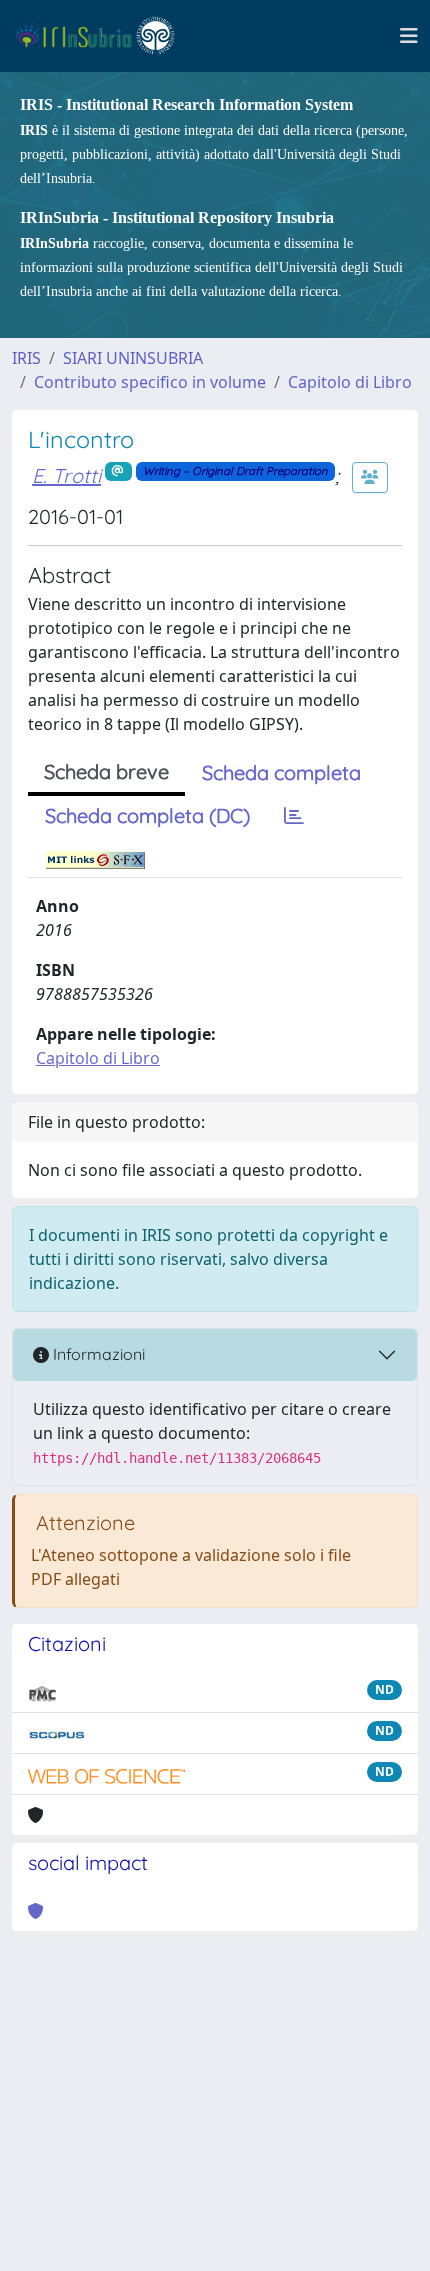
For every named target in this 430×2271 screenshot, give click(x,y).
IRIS (26, 358)
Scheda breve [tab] (106, 771)
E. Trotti (66, 475)
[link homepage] (103, 36)
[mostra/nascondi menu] (409, 36)
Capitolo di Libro (350, 382)
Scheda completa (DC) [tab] (147, 815)
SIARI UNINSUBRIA (133, 358)
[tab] (294, 816)
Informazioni (97, 1354)
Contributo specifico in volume (150, 382)
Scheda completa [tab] (281, 772)
